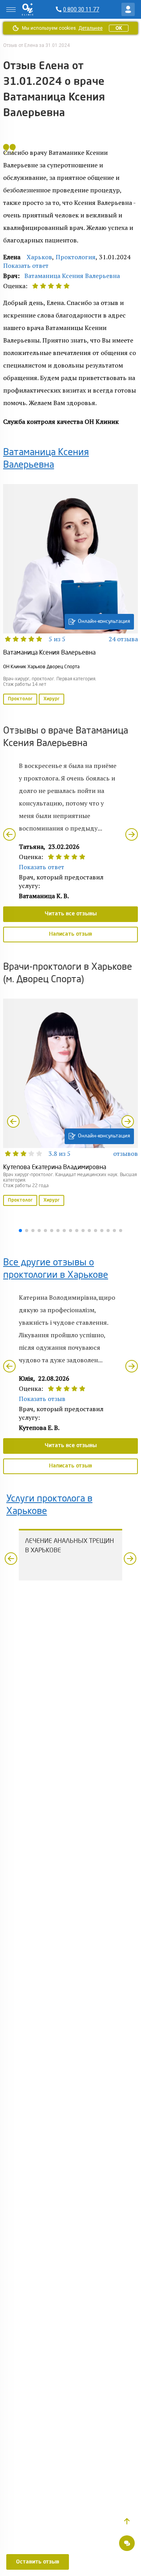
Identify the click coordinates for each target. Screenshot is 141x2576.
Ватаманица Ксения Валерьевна (72, 276)
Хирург (52, 699)
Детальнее (90, 28)
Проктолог (20, 699)
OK (119, 28)
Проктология (76, 257)
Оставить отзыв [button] (38, 2562)
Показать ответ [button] (26, 265)
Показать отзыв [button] (42, 1399)
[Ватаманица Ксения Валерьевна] (70, 595)
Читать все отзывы (71, 914)
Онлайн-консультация (104, 622)
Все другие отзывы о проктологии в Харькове (56, 1269)
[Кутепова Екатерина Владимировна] (70, 1103)
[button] (127, 2521)
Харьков (39, 257)
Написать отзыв (70, 934)
